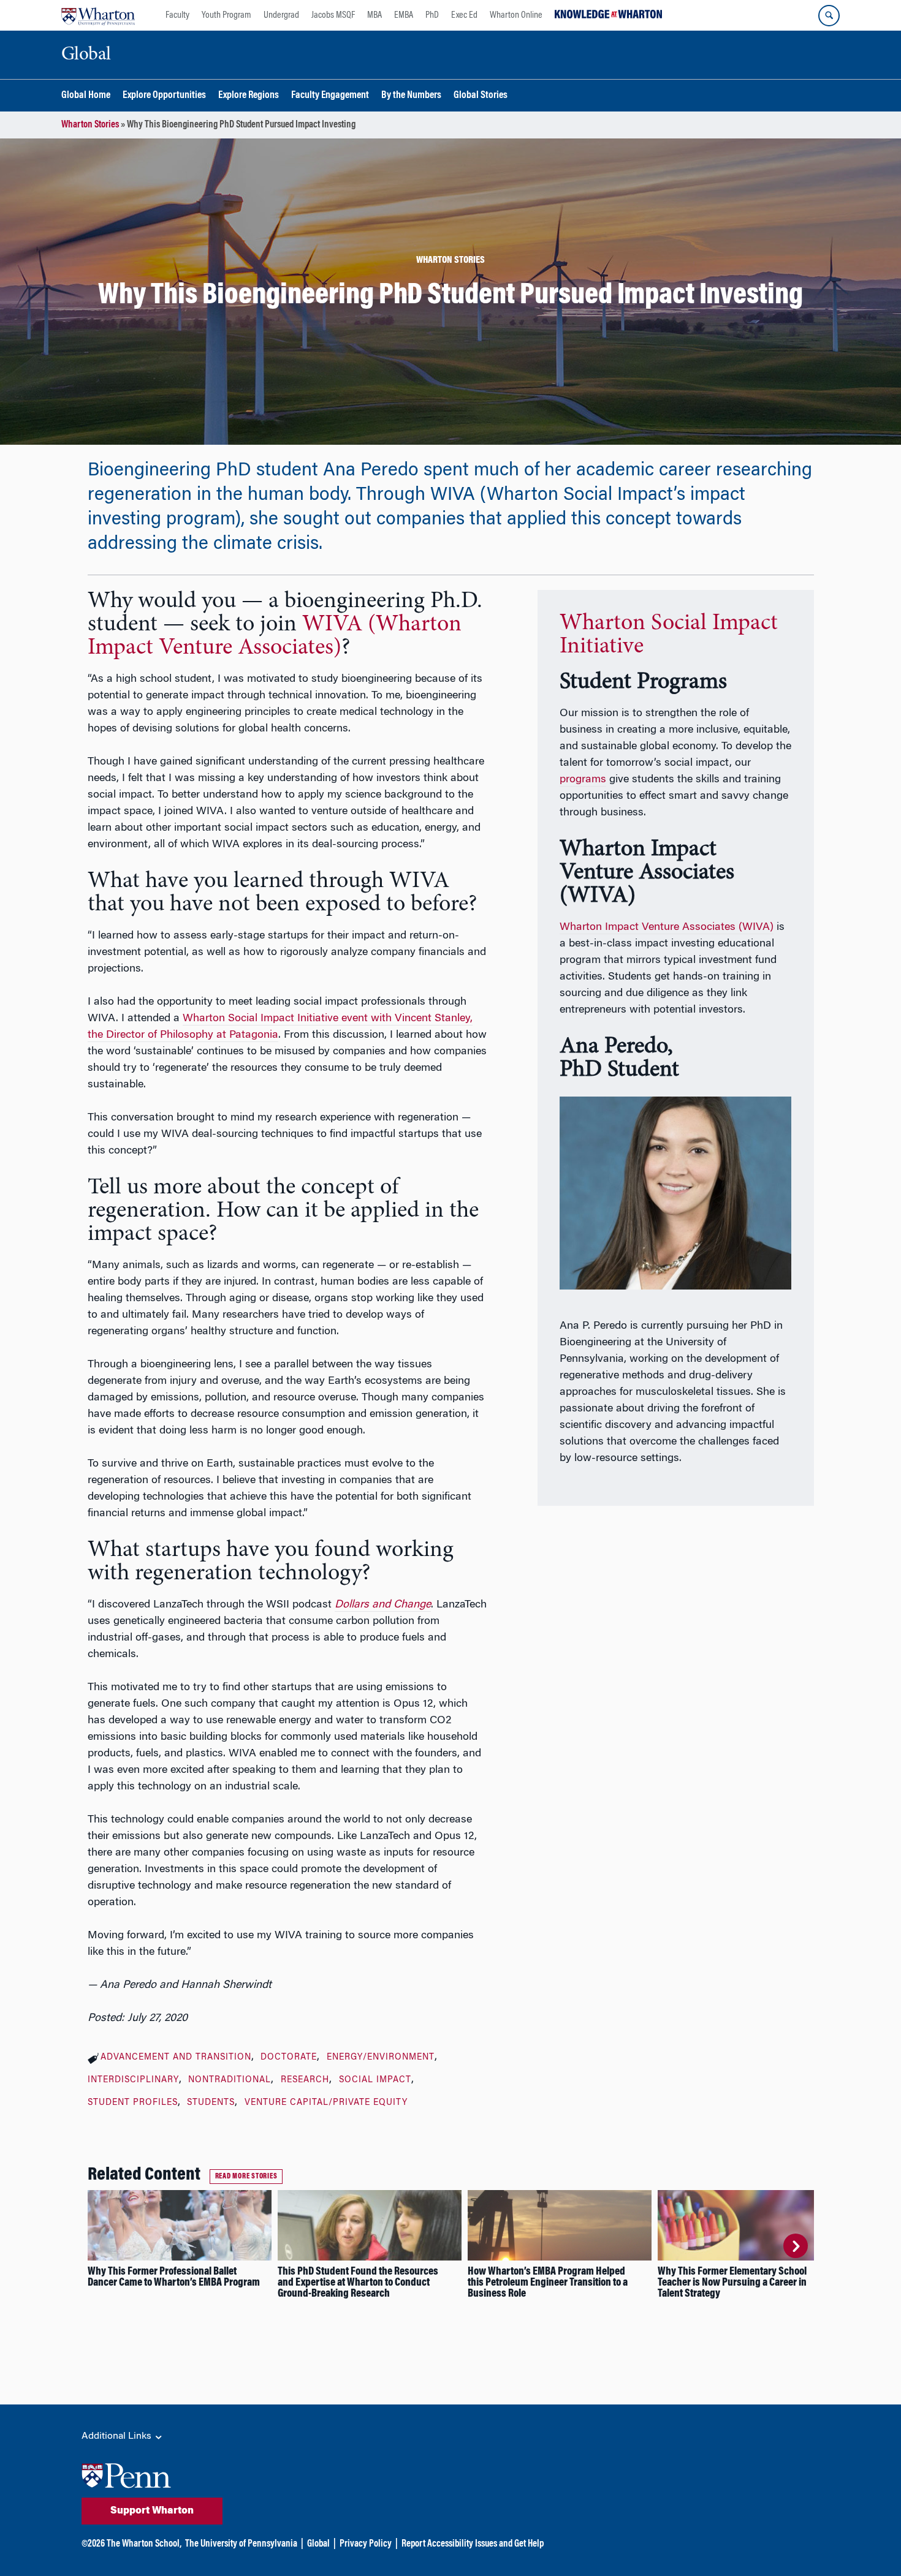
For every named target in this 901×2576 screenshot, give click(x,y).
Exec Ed (464, 15)
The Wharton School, (144, 2544)
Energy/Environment (381, 2058)
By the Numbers (411, 96)
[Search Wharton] (829, 16)
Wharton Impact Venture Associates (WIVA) (667, 927)
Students (211, 2103)
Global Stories (481, 96)
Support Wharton (152, 2511)
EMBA (404, 15)
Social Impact (375, 2080)
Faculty (177, 15)
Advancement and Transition (176, 2058)
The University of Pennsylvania (241, 2544)
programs (583, 780)
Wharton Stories (90, 125)
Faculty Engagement (330, 96)
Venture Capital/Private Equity (326, 2103)
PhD (432, 15)
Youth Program (226, 15)
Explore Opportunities (164, 96)
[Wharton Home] (98, 15)
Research (305, 2080)
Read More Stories (246, 2177)
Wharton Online (516, 15)
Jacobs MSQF (333, 15)
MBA (374, 15)
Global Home (86, 96)
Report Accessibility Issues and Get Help (473, 2544)
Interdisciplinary (133, 2080)
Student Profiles (133, 2103)
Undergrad (281, 15)
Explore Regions (249, 96)
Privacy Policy (366, 2544)
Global (318, 2544)
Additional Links (118, 2436)
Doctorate (289, 2058)
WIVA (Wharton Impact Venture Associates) (275, 636)
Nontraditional (230, 2080)
